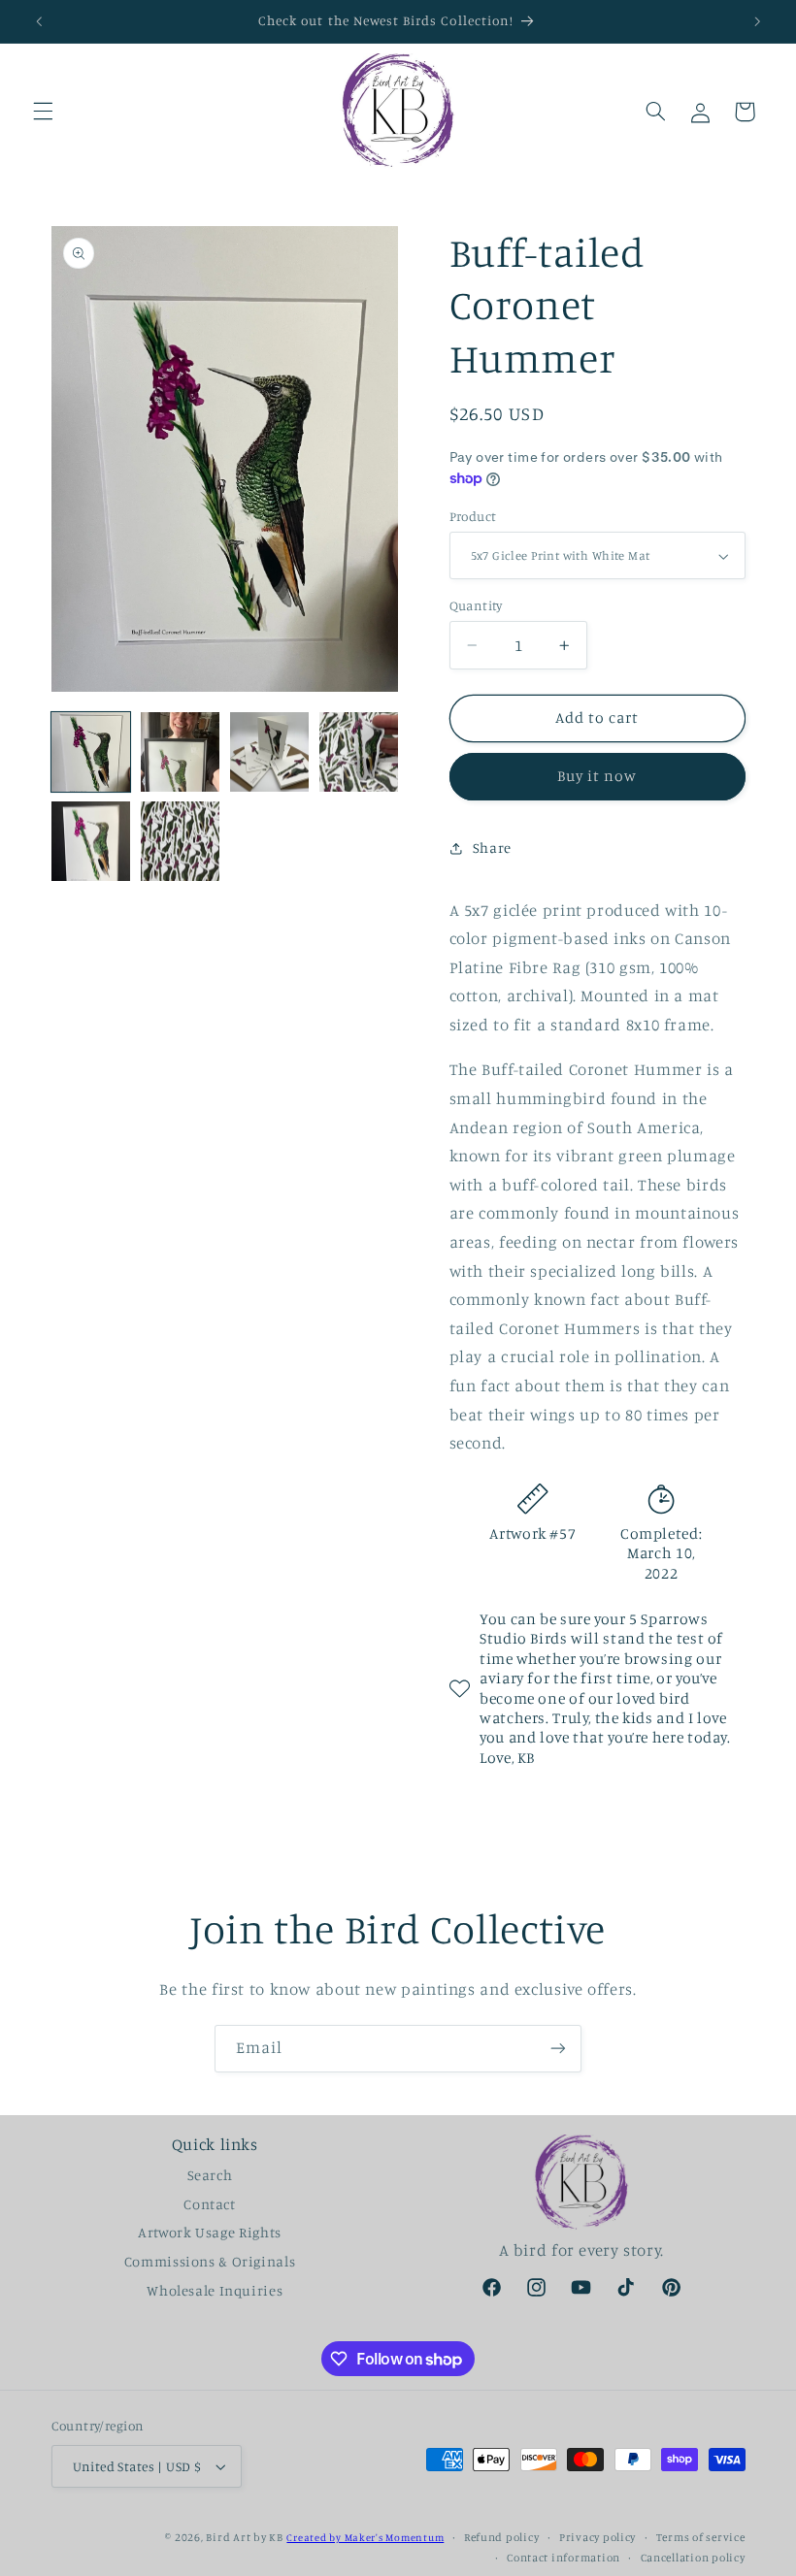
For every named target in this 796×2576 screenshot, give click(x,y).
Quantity (476, 605)
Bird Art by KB (244, 2537)
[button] (43, 112)
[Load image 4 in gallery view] (359, 752)
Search (210, 2175)
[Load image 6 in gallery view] (181, 841)
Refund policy (502, 2537)
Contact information (564, 2558)
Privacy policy (597, 2537)
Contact (209, 2204)
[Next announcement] (757, 21)
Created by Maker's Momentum (365, 2537)
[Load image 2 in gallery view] (181, 752)
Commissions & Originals (210, 2261)
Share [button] (492, 848)
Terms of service (701, 2537)
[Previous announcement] (39, 21)
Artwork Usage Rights (210, 2232)
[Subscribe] (558, 2049)
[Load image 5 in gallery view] (91, 841)
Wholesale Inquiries (215, 2290)
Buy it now (597, 776)
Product (473, 516)
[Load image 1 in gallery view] (91, 752)
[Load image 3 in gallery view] (270, 752)
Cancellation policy (693, 2558)
